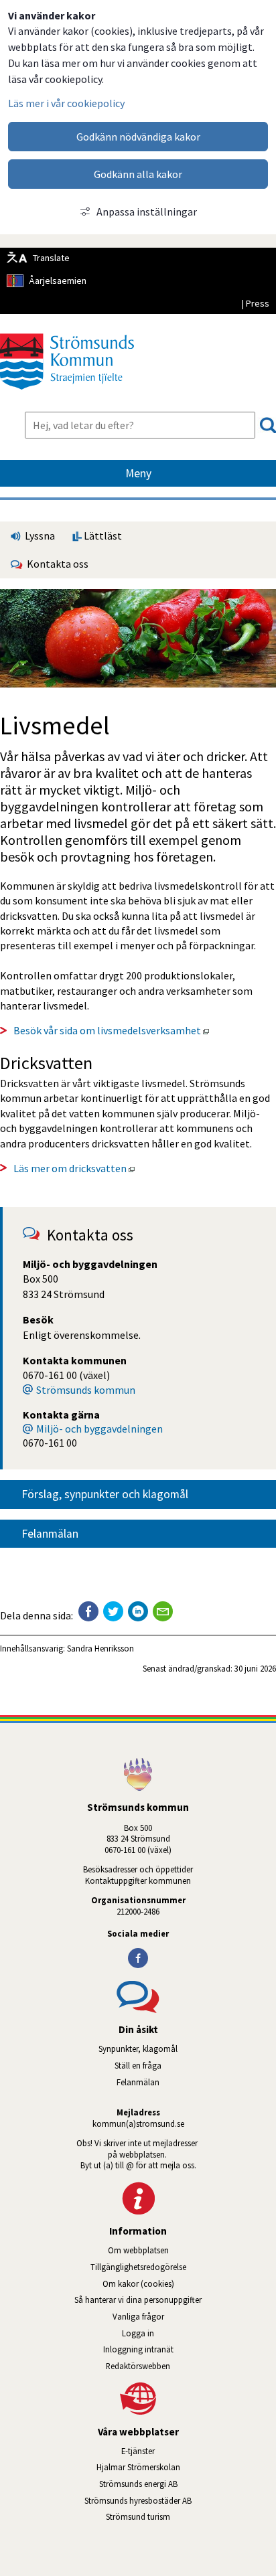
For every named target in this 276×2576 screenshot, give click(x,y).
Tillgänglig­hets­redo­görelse (138, 2267)
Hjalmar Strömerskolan (186, 2467)
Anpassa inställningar (147, 212)
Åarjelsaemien (58, 280)
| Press (255, 303)
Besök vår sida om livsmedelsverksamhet (112, 1030)
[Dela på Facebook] (88, 1611)
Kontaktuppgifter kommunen (138, 1880)
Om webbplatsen (138, 2250)
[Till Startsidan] (67, 394)
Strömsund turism (176, 2516)
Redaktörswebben (138, 2366)
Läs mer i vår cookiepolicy (66, 103)
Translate (51, 258)
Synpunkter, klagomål (138, 2048)
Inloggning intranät (176, 2349)
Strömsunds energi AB (188, 2484)
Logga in (138, 2333)
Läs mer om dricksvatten (74, 1168)
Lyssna (39, 536)
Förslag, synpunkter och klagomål (105, 1494)
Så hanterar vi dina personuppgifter (138, 2300)
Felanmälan (50, 1534)
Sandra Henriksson (100, 1648)
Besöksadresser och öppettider (138, 1869)
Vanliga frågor (138, 2316)
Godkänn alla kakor (138, 174)
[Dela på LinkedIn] (138, 1611)
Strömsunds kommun (86, 1390)
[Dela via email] (163, 1611)
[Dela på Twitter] (113, 1611)
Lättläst (102, 536)
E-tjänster (199, 2451)
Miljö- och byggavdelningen (99, 1429)
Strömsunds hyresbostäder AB (180, 2500)
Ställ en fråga (138, 2065)
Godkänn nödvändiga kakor (138, 137)
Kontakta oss (56, 564)
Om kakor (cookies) (138, 2283)
